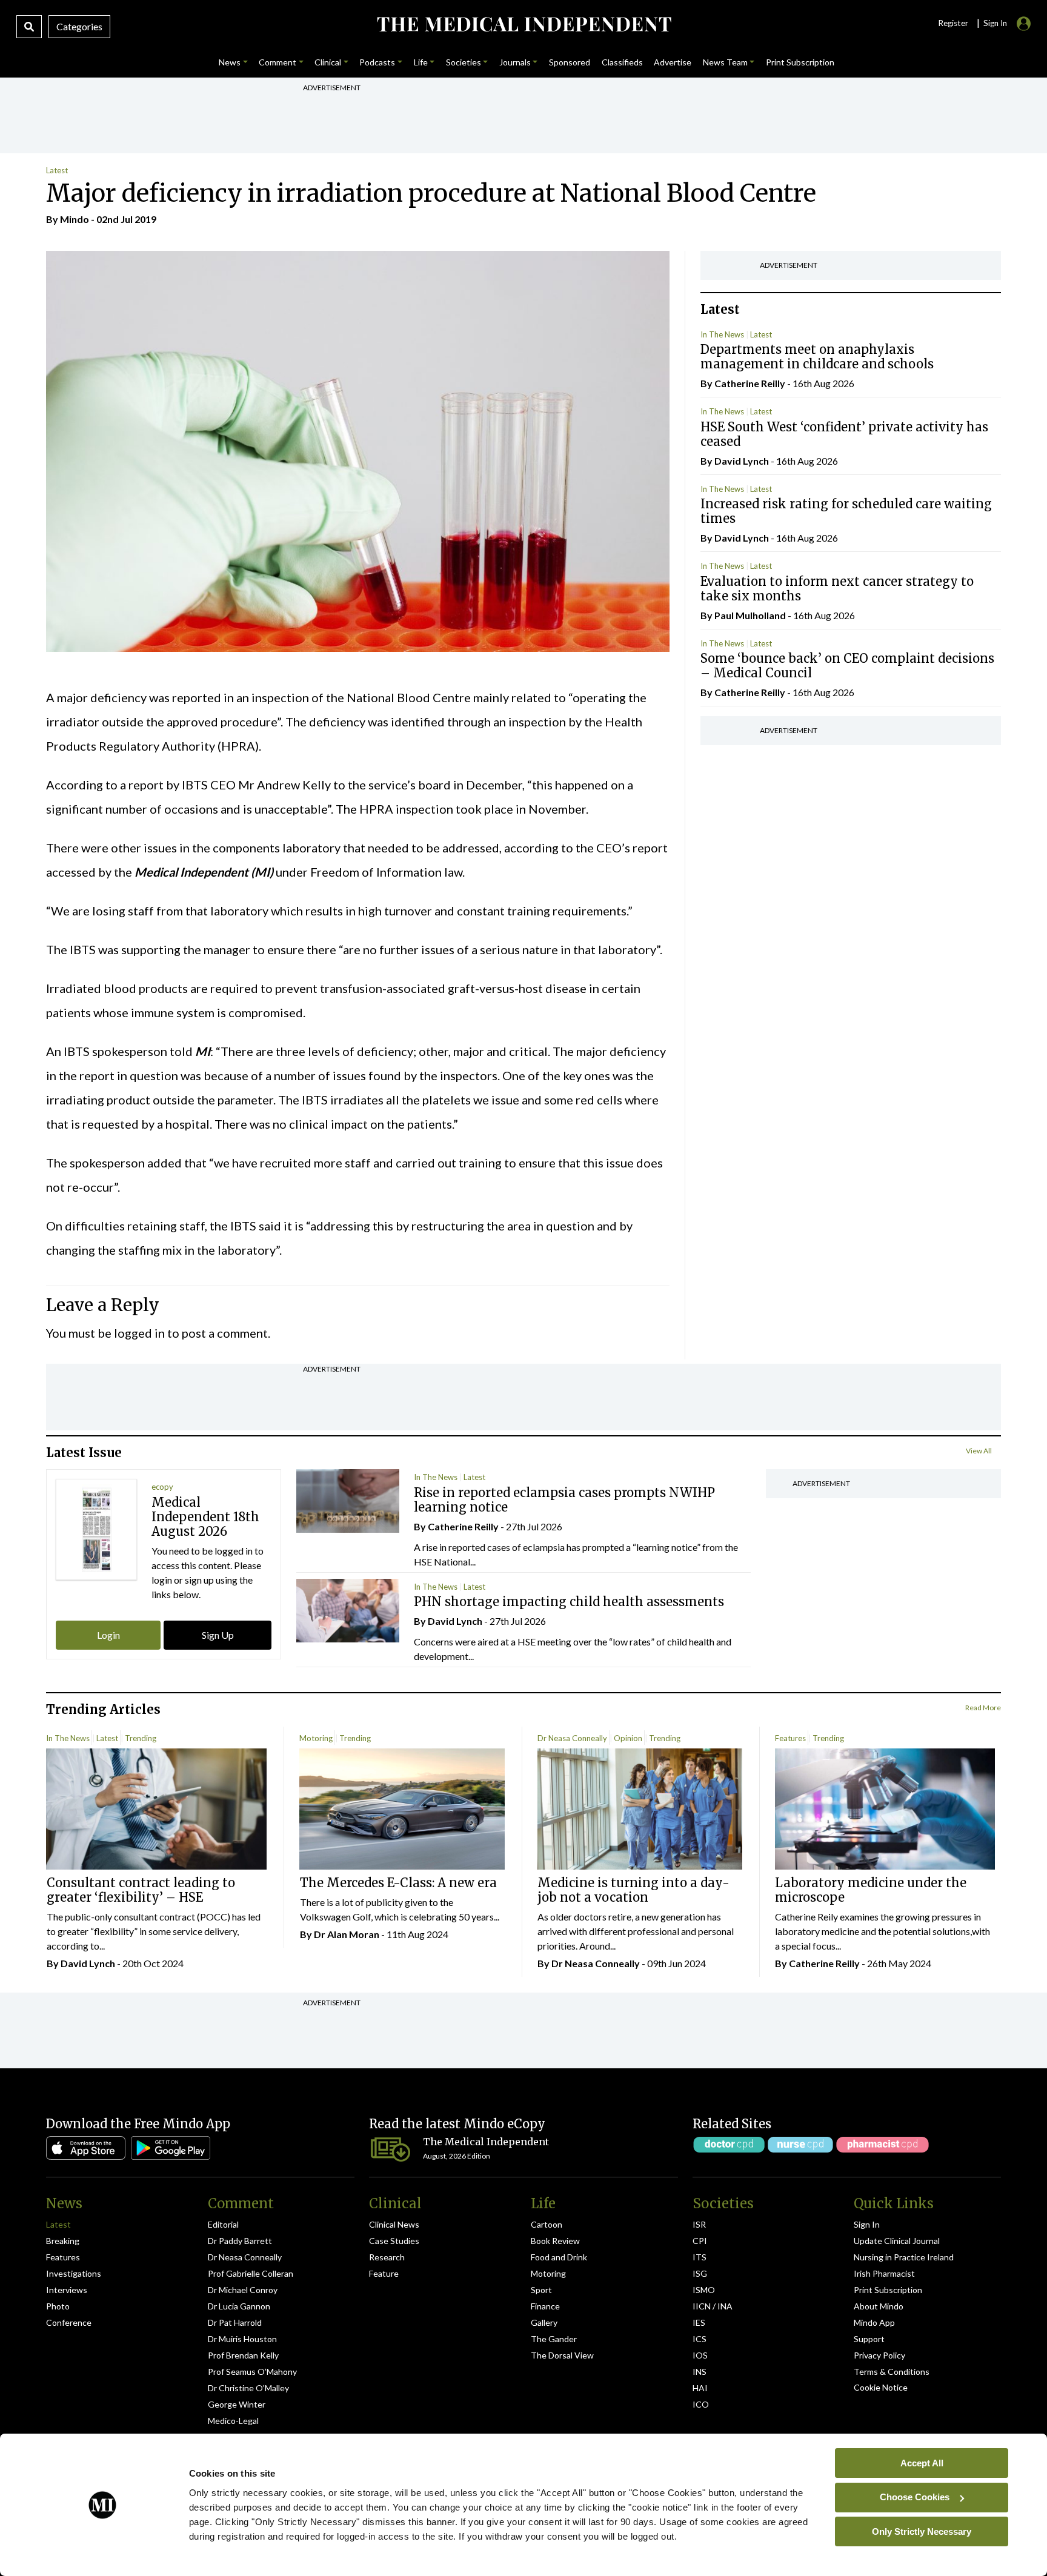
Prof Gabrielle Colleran (251, 2273)
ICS (700, 2339)
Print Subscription (888, 2290)
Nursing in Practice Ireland (904, 2257)
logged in (139, 1333)
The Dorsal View (562, 2355)
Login (108, 1635)
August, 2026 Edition (457, 2156)
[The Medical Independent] (523, 24)
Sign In (867, 2224)
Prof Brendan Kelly (243, 2355)
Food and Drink (559, 2257)
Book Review (555, 2241)
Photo (58, 2306)
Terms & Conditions (892, 2372)
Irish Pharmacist (884, 2273)
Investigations (74, 2273)
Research (387, 2257)
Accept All (922, 2462)
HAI (700, 2388)
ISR (699, 2224)
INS (700, 2372)
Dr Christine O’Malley (248, 2388)
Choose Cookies (915, 2497)
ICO (701, 2404)
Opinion (628, 1738)
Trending (141, 1738)
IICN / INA (713, 2306)
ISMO (704, 2290)
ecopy (162, 1487)
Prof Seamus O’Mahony (252, 2372)
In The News (722, 334)
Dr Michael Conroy (243, 2290)
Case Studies (394, 2241)
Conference (69, 2322)
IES (699, 2322)
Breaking (63, 2241)
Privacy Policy (879, 2355)
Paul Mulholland (750, 615)
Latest (57, 170)
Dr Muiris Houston (242, 2339)
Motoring (316, 1738)
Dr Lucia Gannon (239, 2306)
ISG (700, 2273)
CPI (700, 2241)
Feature (384, 2273)
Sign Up (218, 1635)
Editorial (223, 2224)
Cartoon (547, 2224)
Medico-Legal (233, 2421)
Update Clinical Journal (897, 2241)
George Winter (237, 2404)
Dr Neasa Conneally (572, 1738)
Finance (545, 2306)
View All (979, 1451)
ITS (700, 2257)
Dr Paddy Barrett (240, 2241)
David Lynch (742, 461)
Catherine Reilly (750, 383)
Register (953, 23)
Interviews (67, 2290)
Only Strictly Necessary (922, 2531)
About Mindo (879, 2306)
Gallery (544, 2322)
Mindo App (874, 2322)
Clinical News (394, 2224)
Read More (983, 1708)
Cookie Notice (881, 2387)
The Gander (554, 2339)
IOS (700, 2355)
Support (869, 2339)
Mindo (75, 219)
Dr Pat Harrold (235, 2322)
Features (790, 1738)
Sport (541, 2290)
